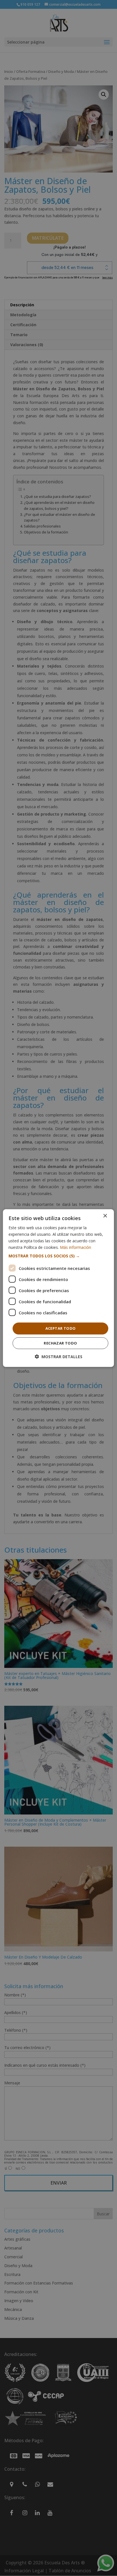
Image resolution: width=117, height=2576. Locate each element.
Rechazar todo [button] (60, 1343)
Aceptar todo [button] (61, 1328)
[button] (58, 1256)
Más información (76, 1247)
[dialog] (58, 1288)
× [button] (105, 1216)
